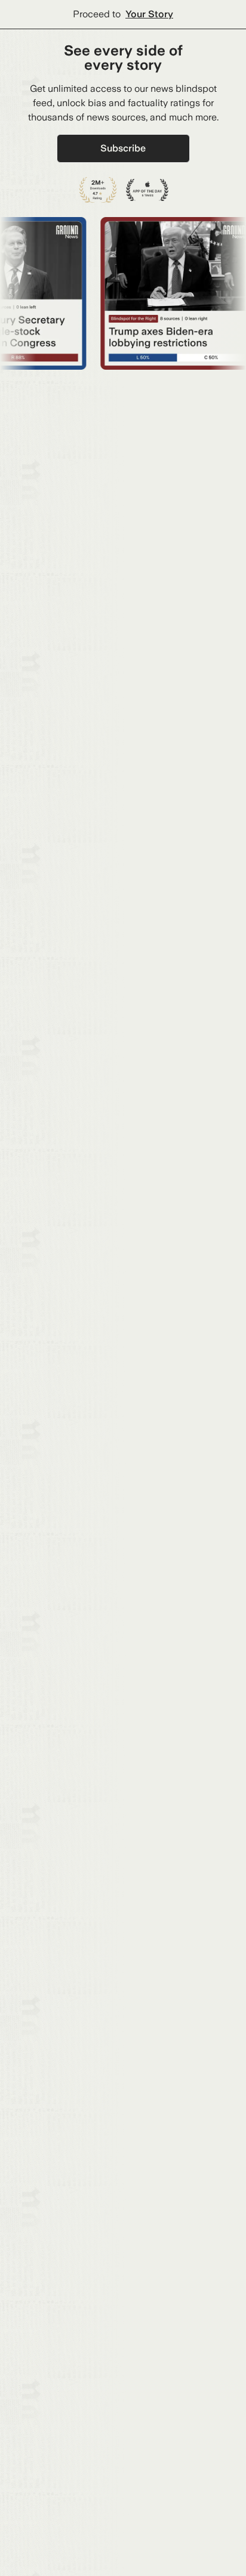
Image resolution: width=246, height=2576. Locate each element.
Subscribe (123, 148)
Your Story (149, 14)
